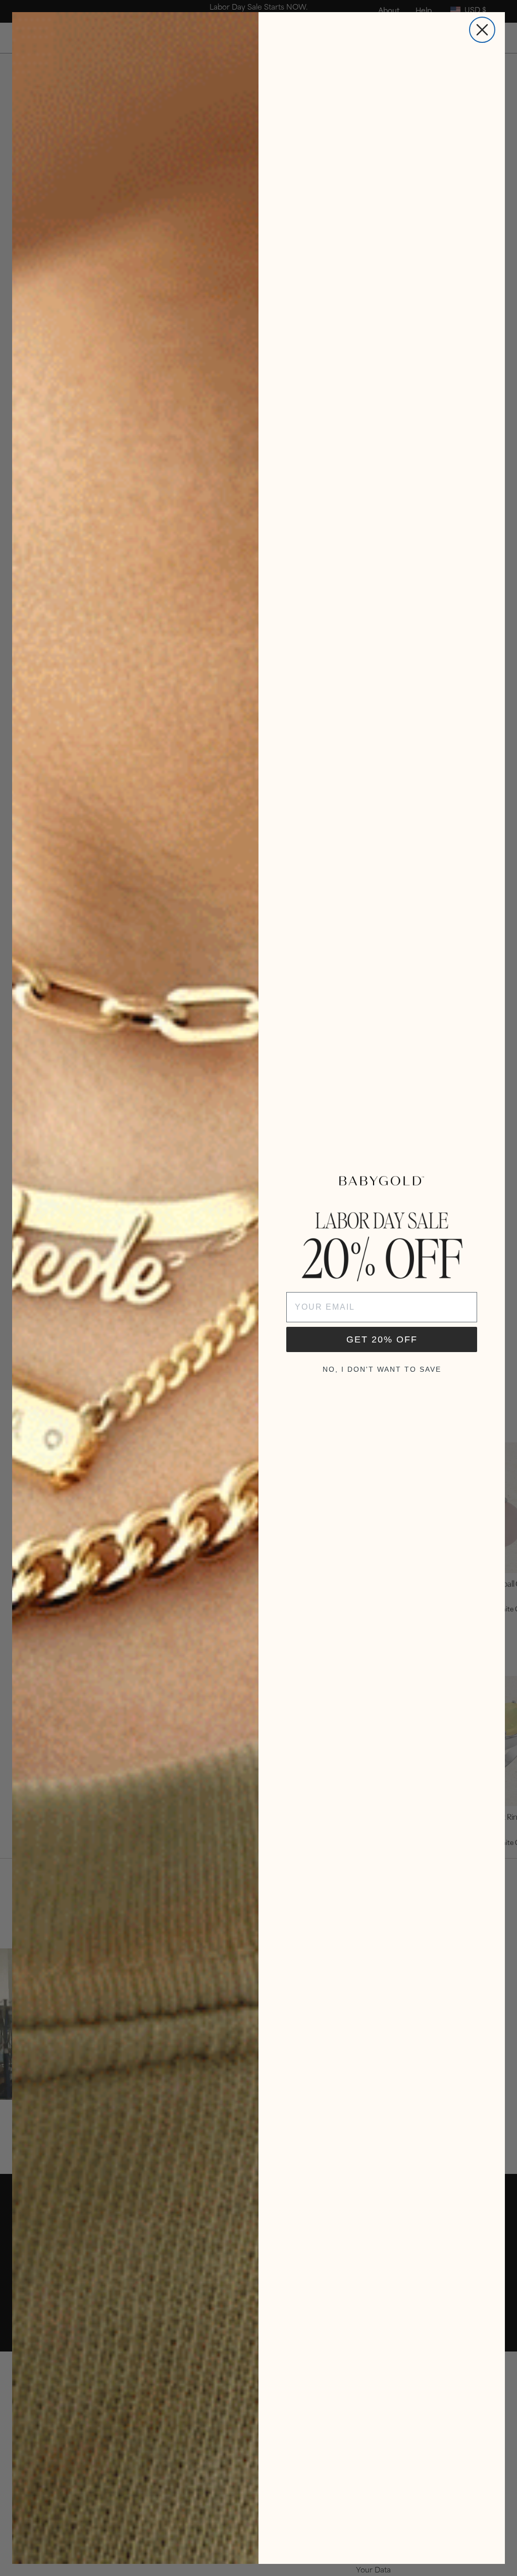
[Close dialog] (482, 30)
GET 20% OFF (382, 1339)
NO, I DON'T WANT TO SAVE (382, 1369)
